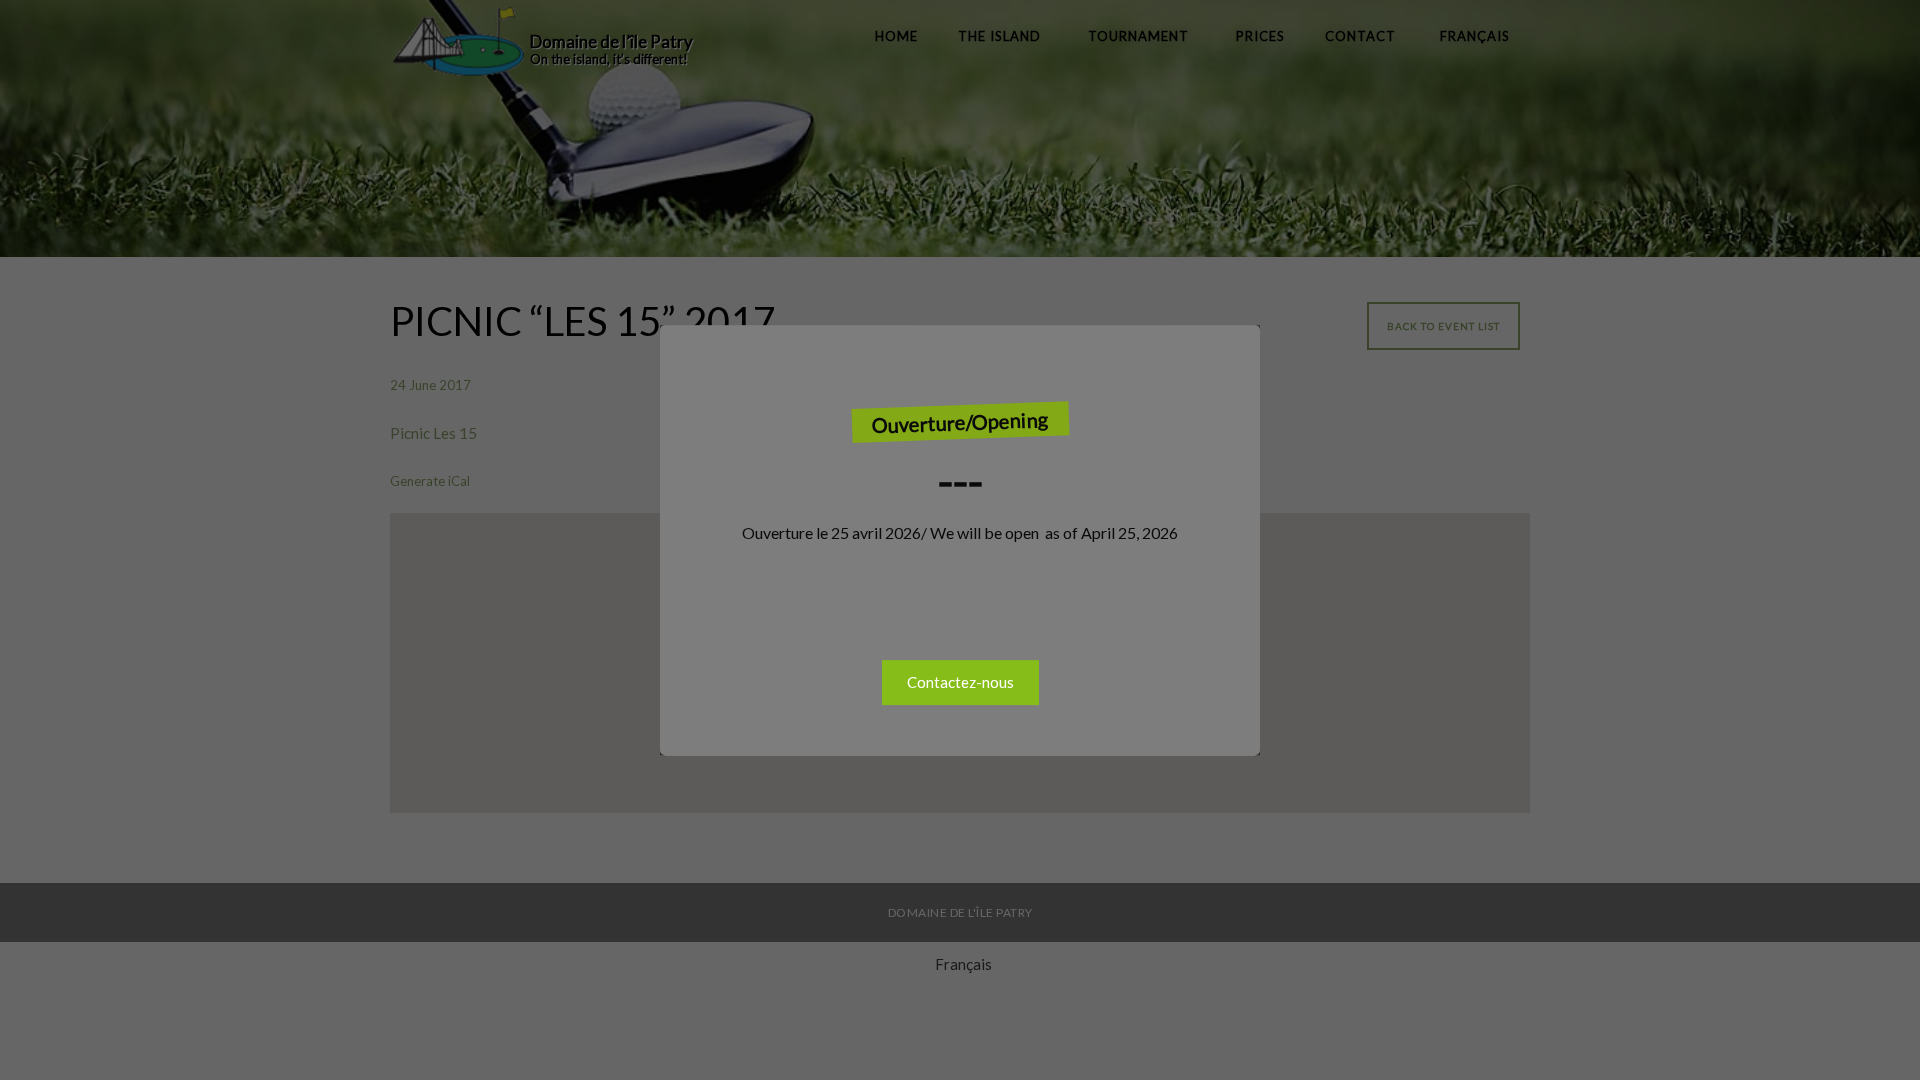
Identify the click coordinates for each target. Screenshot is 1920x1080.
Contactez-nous (960, 682)
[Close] (1240, 345)
